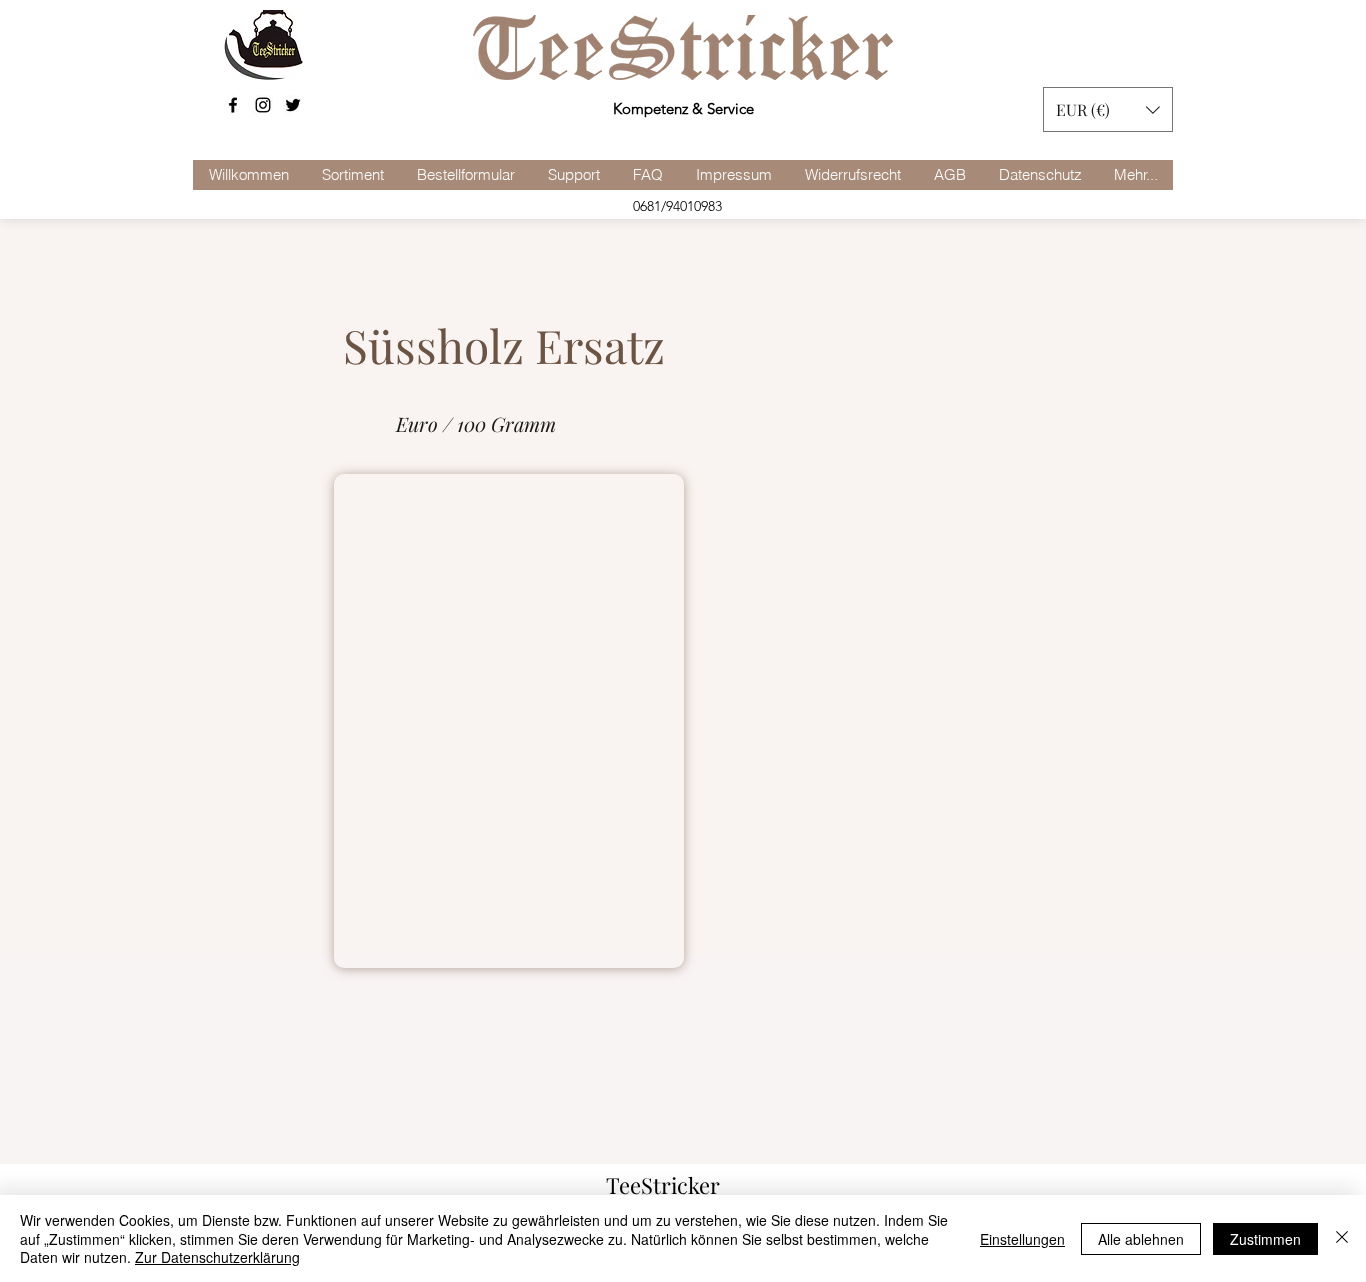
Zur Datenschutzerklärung (217, 1257)
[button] (1108, 109)
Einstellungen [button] (1022, 1239)
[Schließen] (1342, 1238)
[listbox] (1108, 109)
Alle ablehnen (1141, 1239)
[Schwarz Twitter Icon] (293, 105)
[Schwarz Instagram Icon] (263, 105)
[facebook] (233, 105)
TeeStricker (663, 1185)
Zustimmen (1265, 1239)
